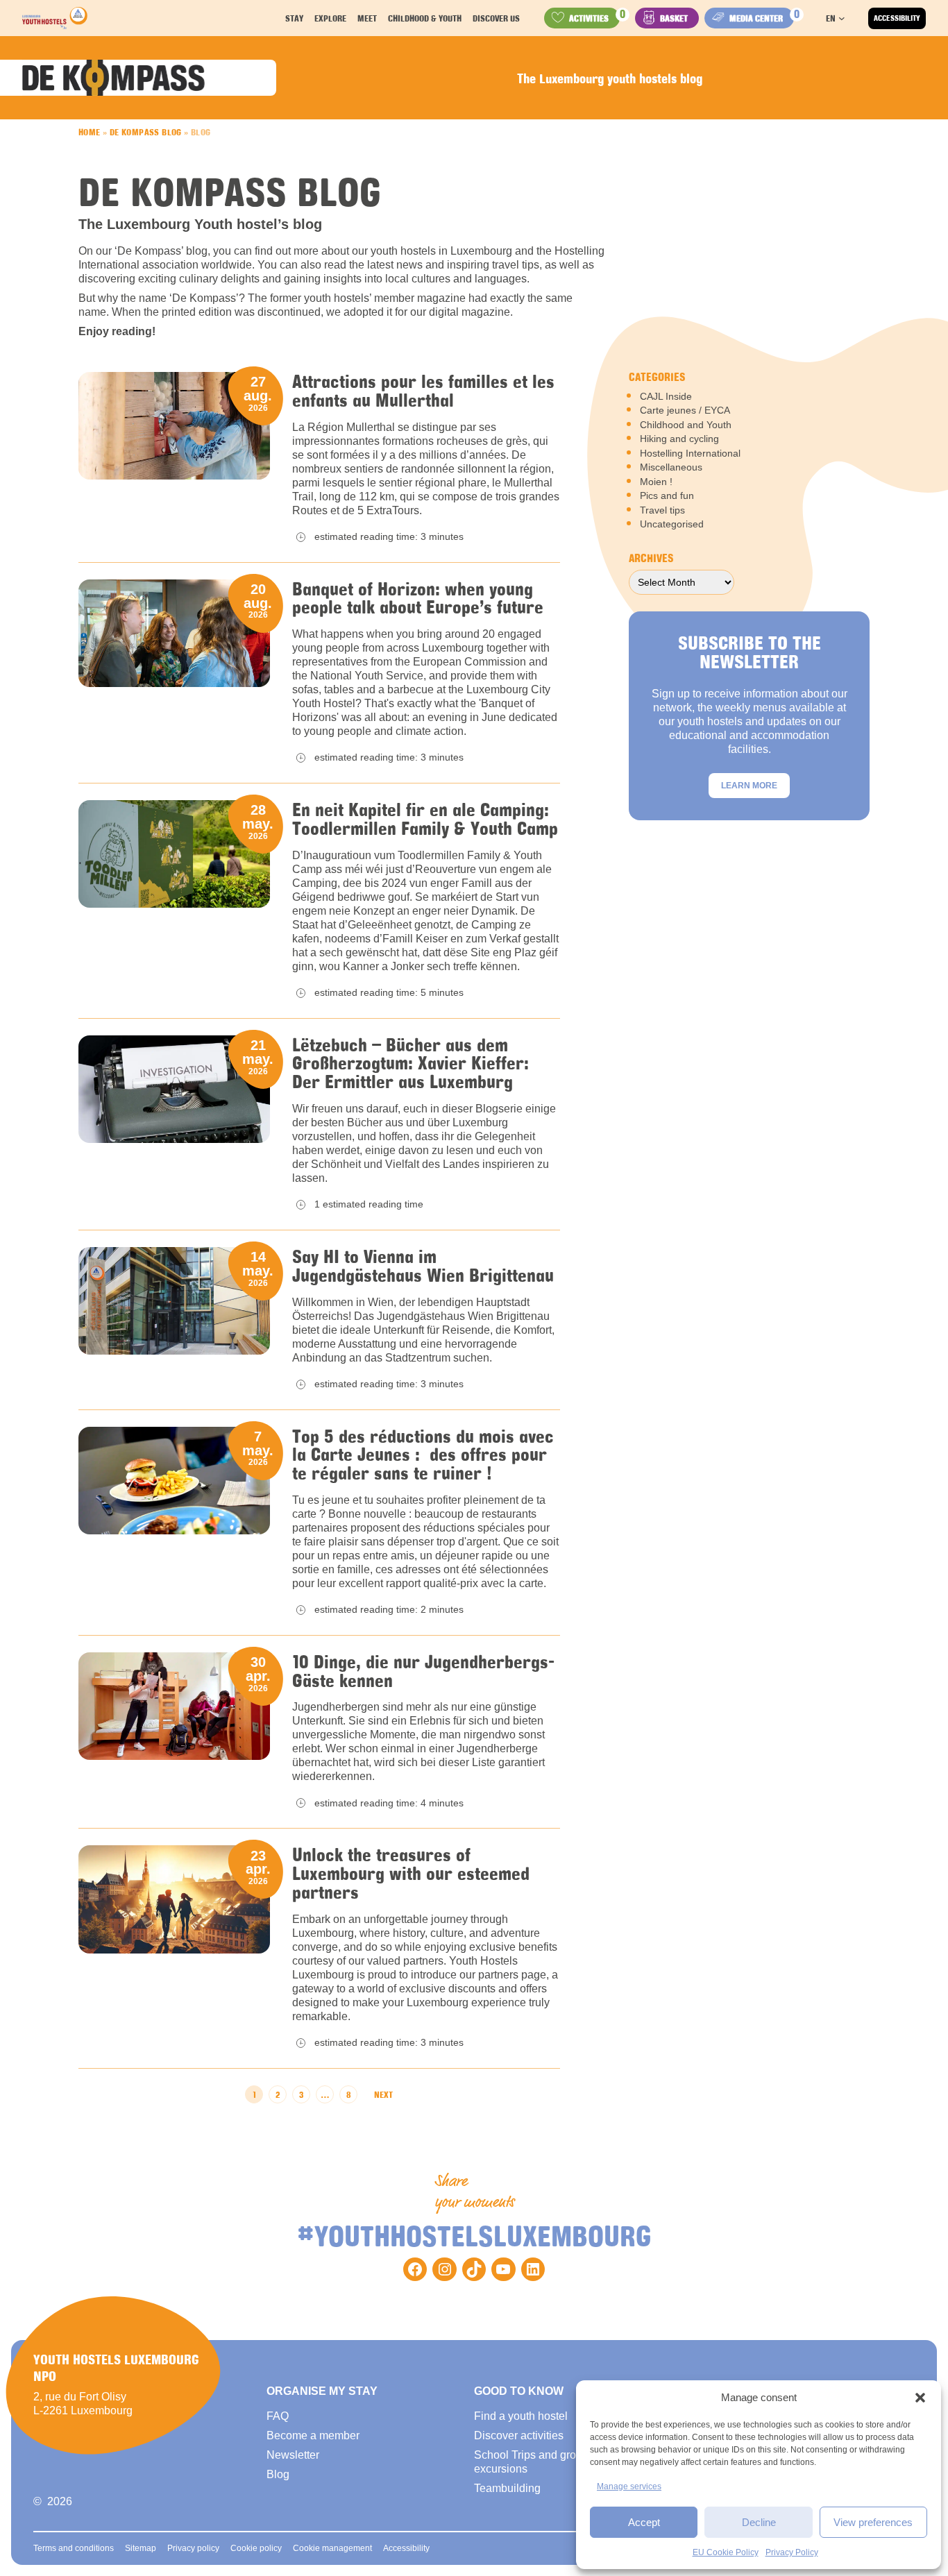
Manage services (629, 2486)
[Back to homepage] (55, 18)
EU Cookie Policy (726, 2552)
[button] (920, 2398)
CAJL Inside (666, 396)
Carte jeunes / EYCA (685, 410)
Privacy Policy (792, 2552)
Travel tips (662, 510)
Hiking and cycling (679, 439)
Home (90, 132)
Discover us (496, 18)
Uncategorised (672, 524)
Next (383, 2094)
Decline (759, 2522)
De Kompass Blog (146, 132)
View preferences (873, 2522)
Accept (644, 2522)
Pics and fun (667, 495)
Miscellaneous (671, 467)
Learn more (749, 786)
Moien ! (656, 482)
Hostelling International (690, 453)
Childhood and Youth (686, 425)
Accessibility (897, 18)
